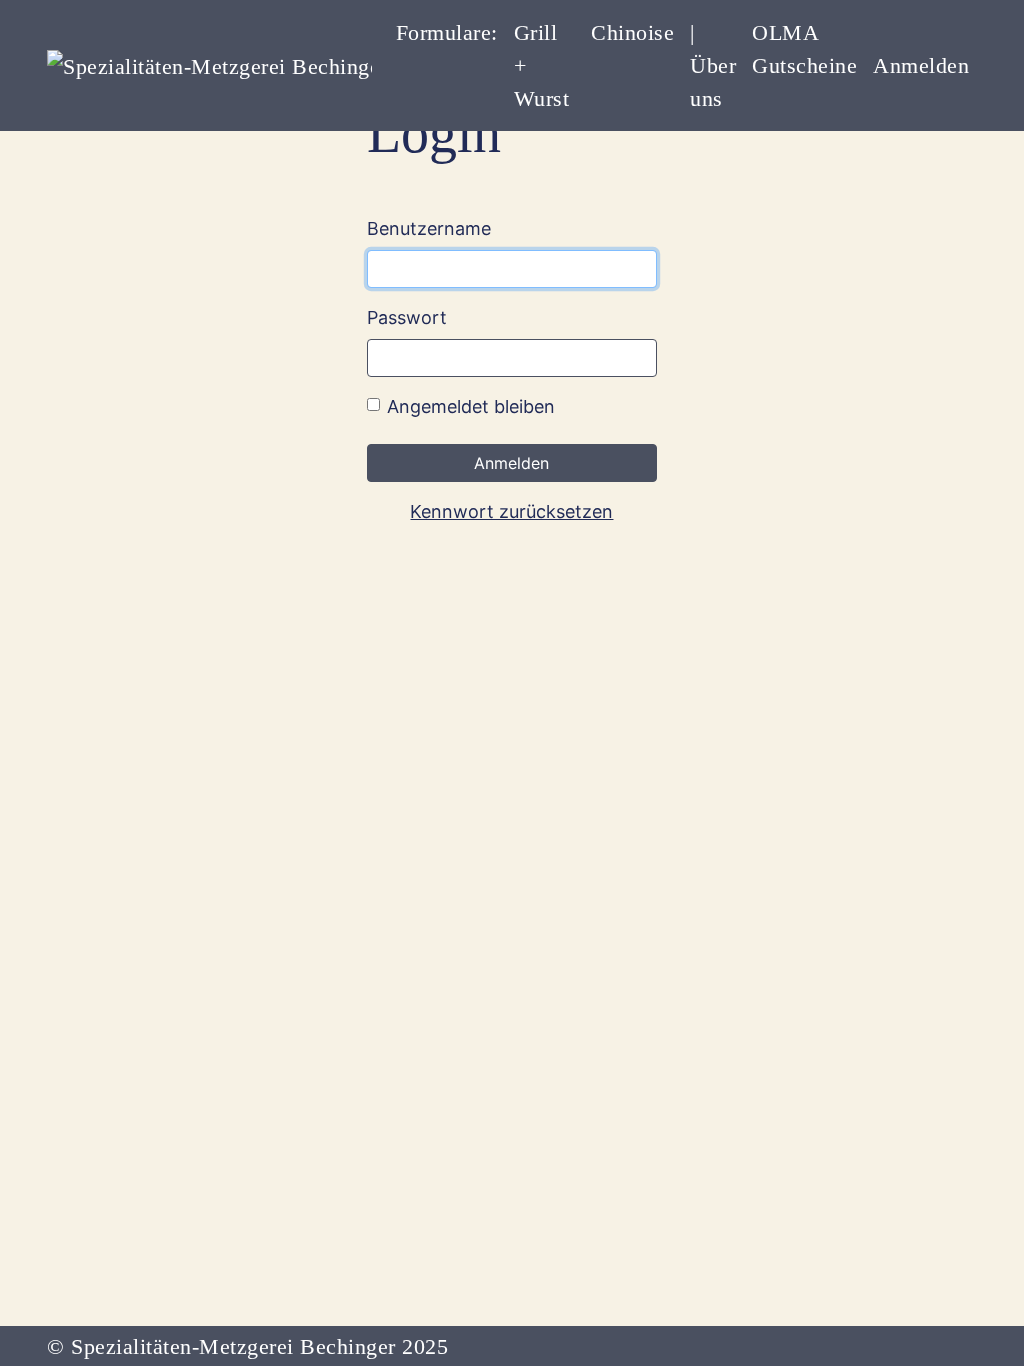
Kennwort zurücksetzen (511, 511)
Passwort (407, 317)
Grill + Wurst (542, 65)
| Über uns (713, 65)
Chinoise (632, 32)
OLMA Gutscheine (804, 49)
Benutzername (429, 228)
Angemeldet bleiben (471, 406)
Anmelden (921, 65)
